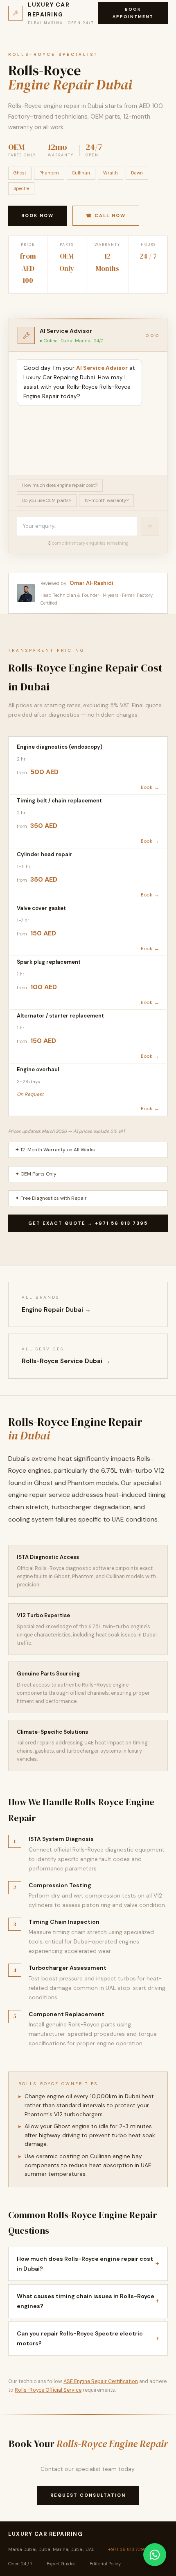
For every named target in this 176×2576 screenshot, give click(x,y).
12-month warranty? (106, 500)
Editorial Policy (105, 2564)
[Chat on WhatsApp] (155, 2555)
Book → (150, 787)
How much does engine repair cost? (60, 485)
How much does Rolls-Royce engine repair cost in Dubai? (88, 2264)
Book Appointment (133, 13)
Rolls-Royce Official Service (48, 2390)
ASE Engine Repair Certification (101, 2381)
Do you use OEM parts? (47, 500)
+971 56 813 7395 (127, 2549)
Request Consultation (88, 2495)
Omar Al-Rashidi (91, 583)
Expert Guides (61, 2564)
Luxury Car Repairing (45, 2534)
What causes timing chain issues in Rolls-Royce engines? (88, 2301)
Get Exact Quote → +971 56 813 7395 (88, 1223)
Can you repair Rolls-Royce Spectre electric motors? (88, 2339)
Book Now (37, 215)
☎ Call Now (106, 215)
